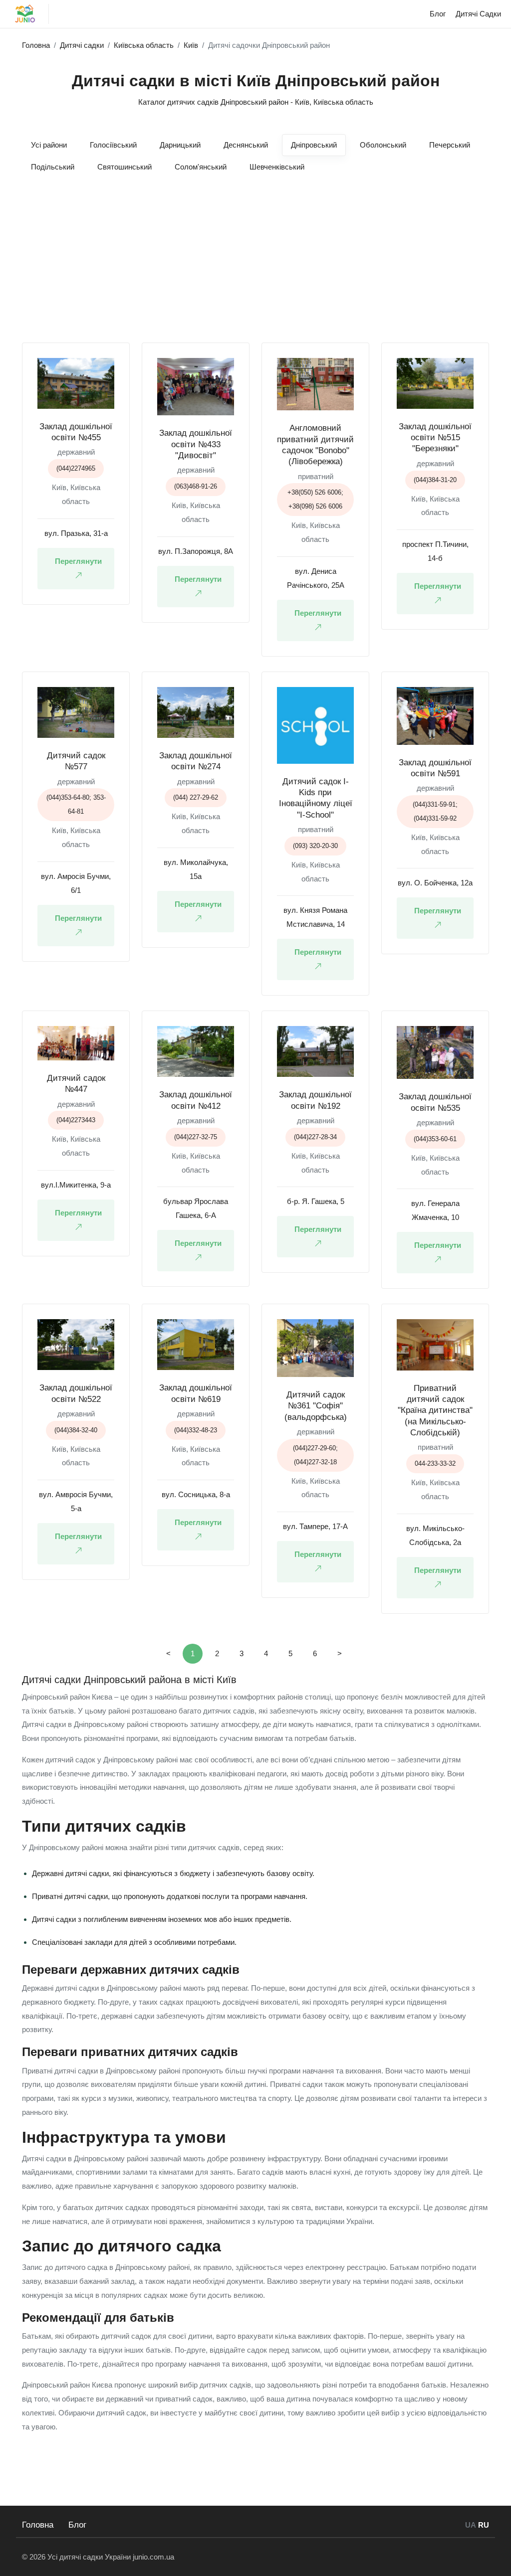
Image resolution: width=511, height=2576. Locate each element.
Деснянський (246, 145)
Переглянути (78, 561)
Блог (77, 2525)
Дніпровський (314, 145)
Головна (38, 2525)
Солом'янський (201, 167)
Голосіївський (113, 145)
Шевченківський (277, 167)
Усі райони (49, 145)
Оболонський (383, 145)
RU (484, 2525)
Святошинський (125, 167)
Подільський (53, 167)
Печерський (450, 145)
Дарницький (180, 145)
